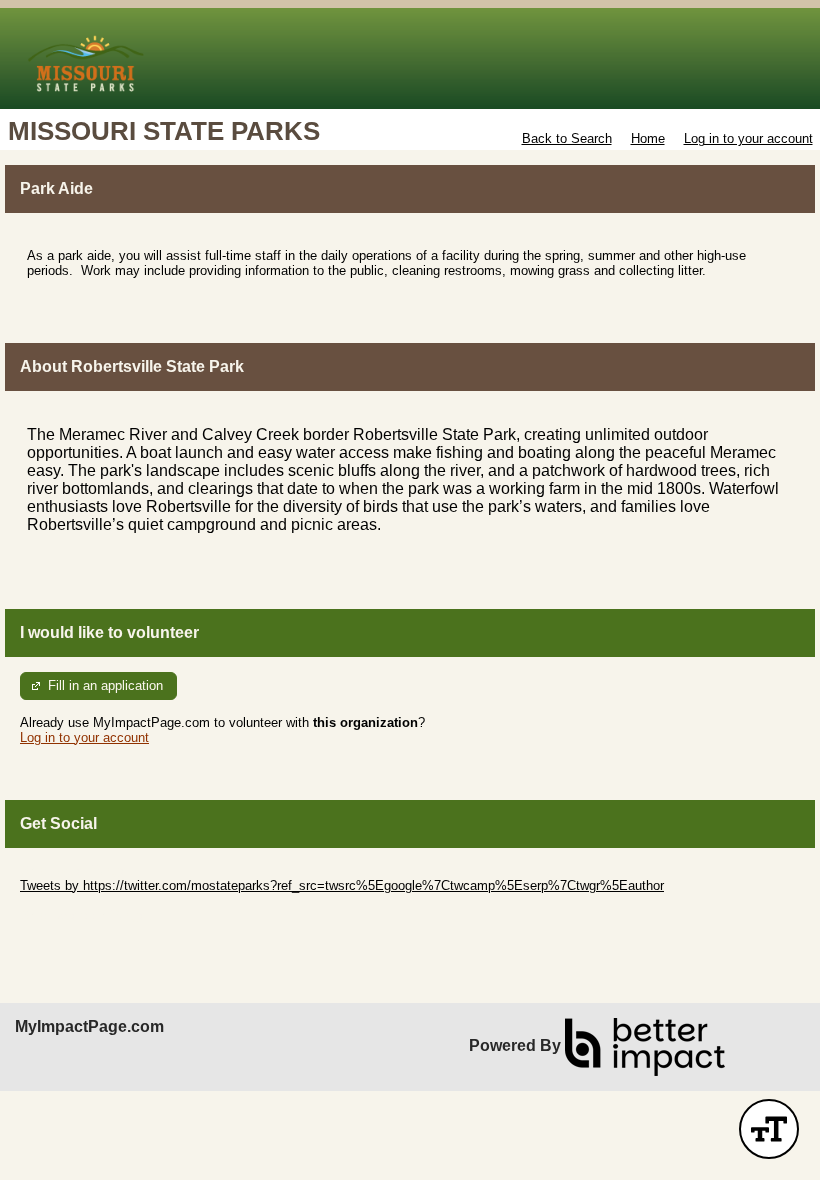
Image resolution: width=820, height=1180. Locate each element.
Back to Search (567, 138)
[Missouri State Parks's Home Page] (410, 58)
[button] (769, 1129)
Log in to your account (748, 138)
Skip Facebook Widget (85, 915)
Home (648, 138)
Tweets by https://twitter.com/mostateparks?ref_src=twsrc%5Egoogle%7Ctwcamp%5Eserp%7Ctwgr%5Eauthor (342, 885)
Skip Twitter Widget (76, 870)
